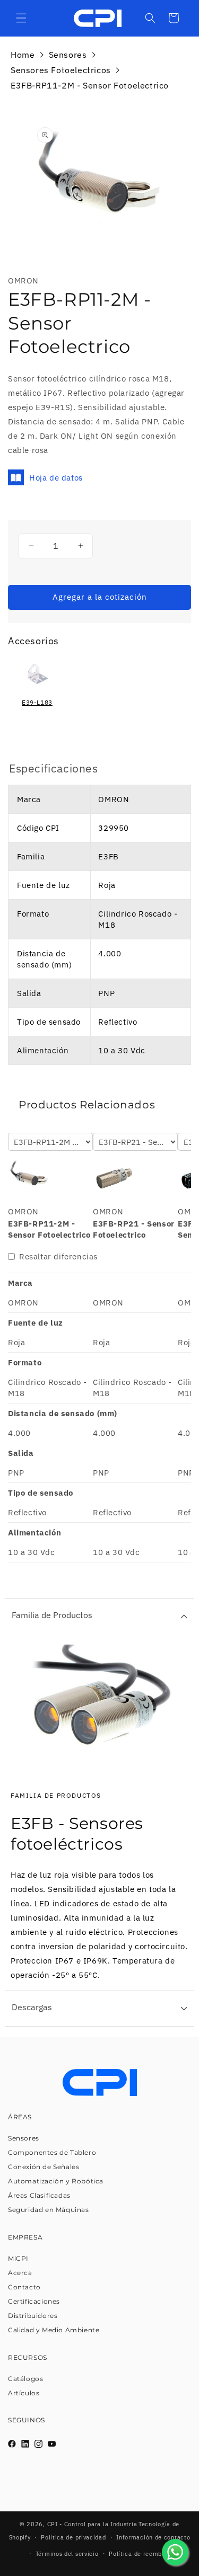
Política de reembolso (141, 2554)
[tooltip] (37, 687)
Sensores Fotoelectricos (61, 70)
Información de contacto (153, 2537)
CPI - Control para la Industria (92, 2524)
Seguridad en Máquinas (49, 2210)
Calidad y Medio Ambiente (54, 2330)
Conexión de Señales (44, 2167)
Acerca (20, 2273)
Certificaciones (34, 2301)
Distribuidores (33, 2316)
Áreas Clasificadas (39, 2195)
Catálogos (25, 2379)
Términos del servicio (67, 2554)
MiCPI (18, 2258)
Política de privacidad (73, 2537)
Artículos (24, 2393)
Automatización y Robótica (56, 2181)
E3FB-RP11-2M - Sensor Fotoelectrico (90, 85)
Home (23, 55)
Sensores (68, 55)
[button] (21, 18)
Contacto (24, 2287)
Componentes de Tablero (52, 2152)
